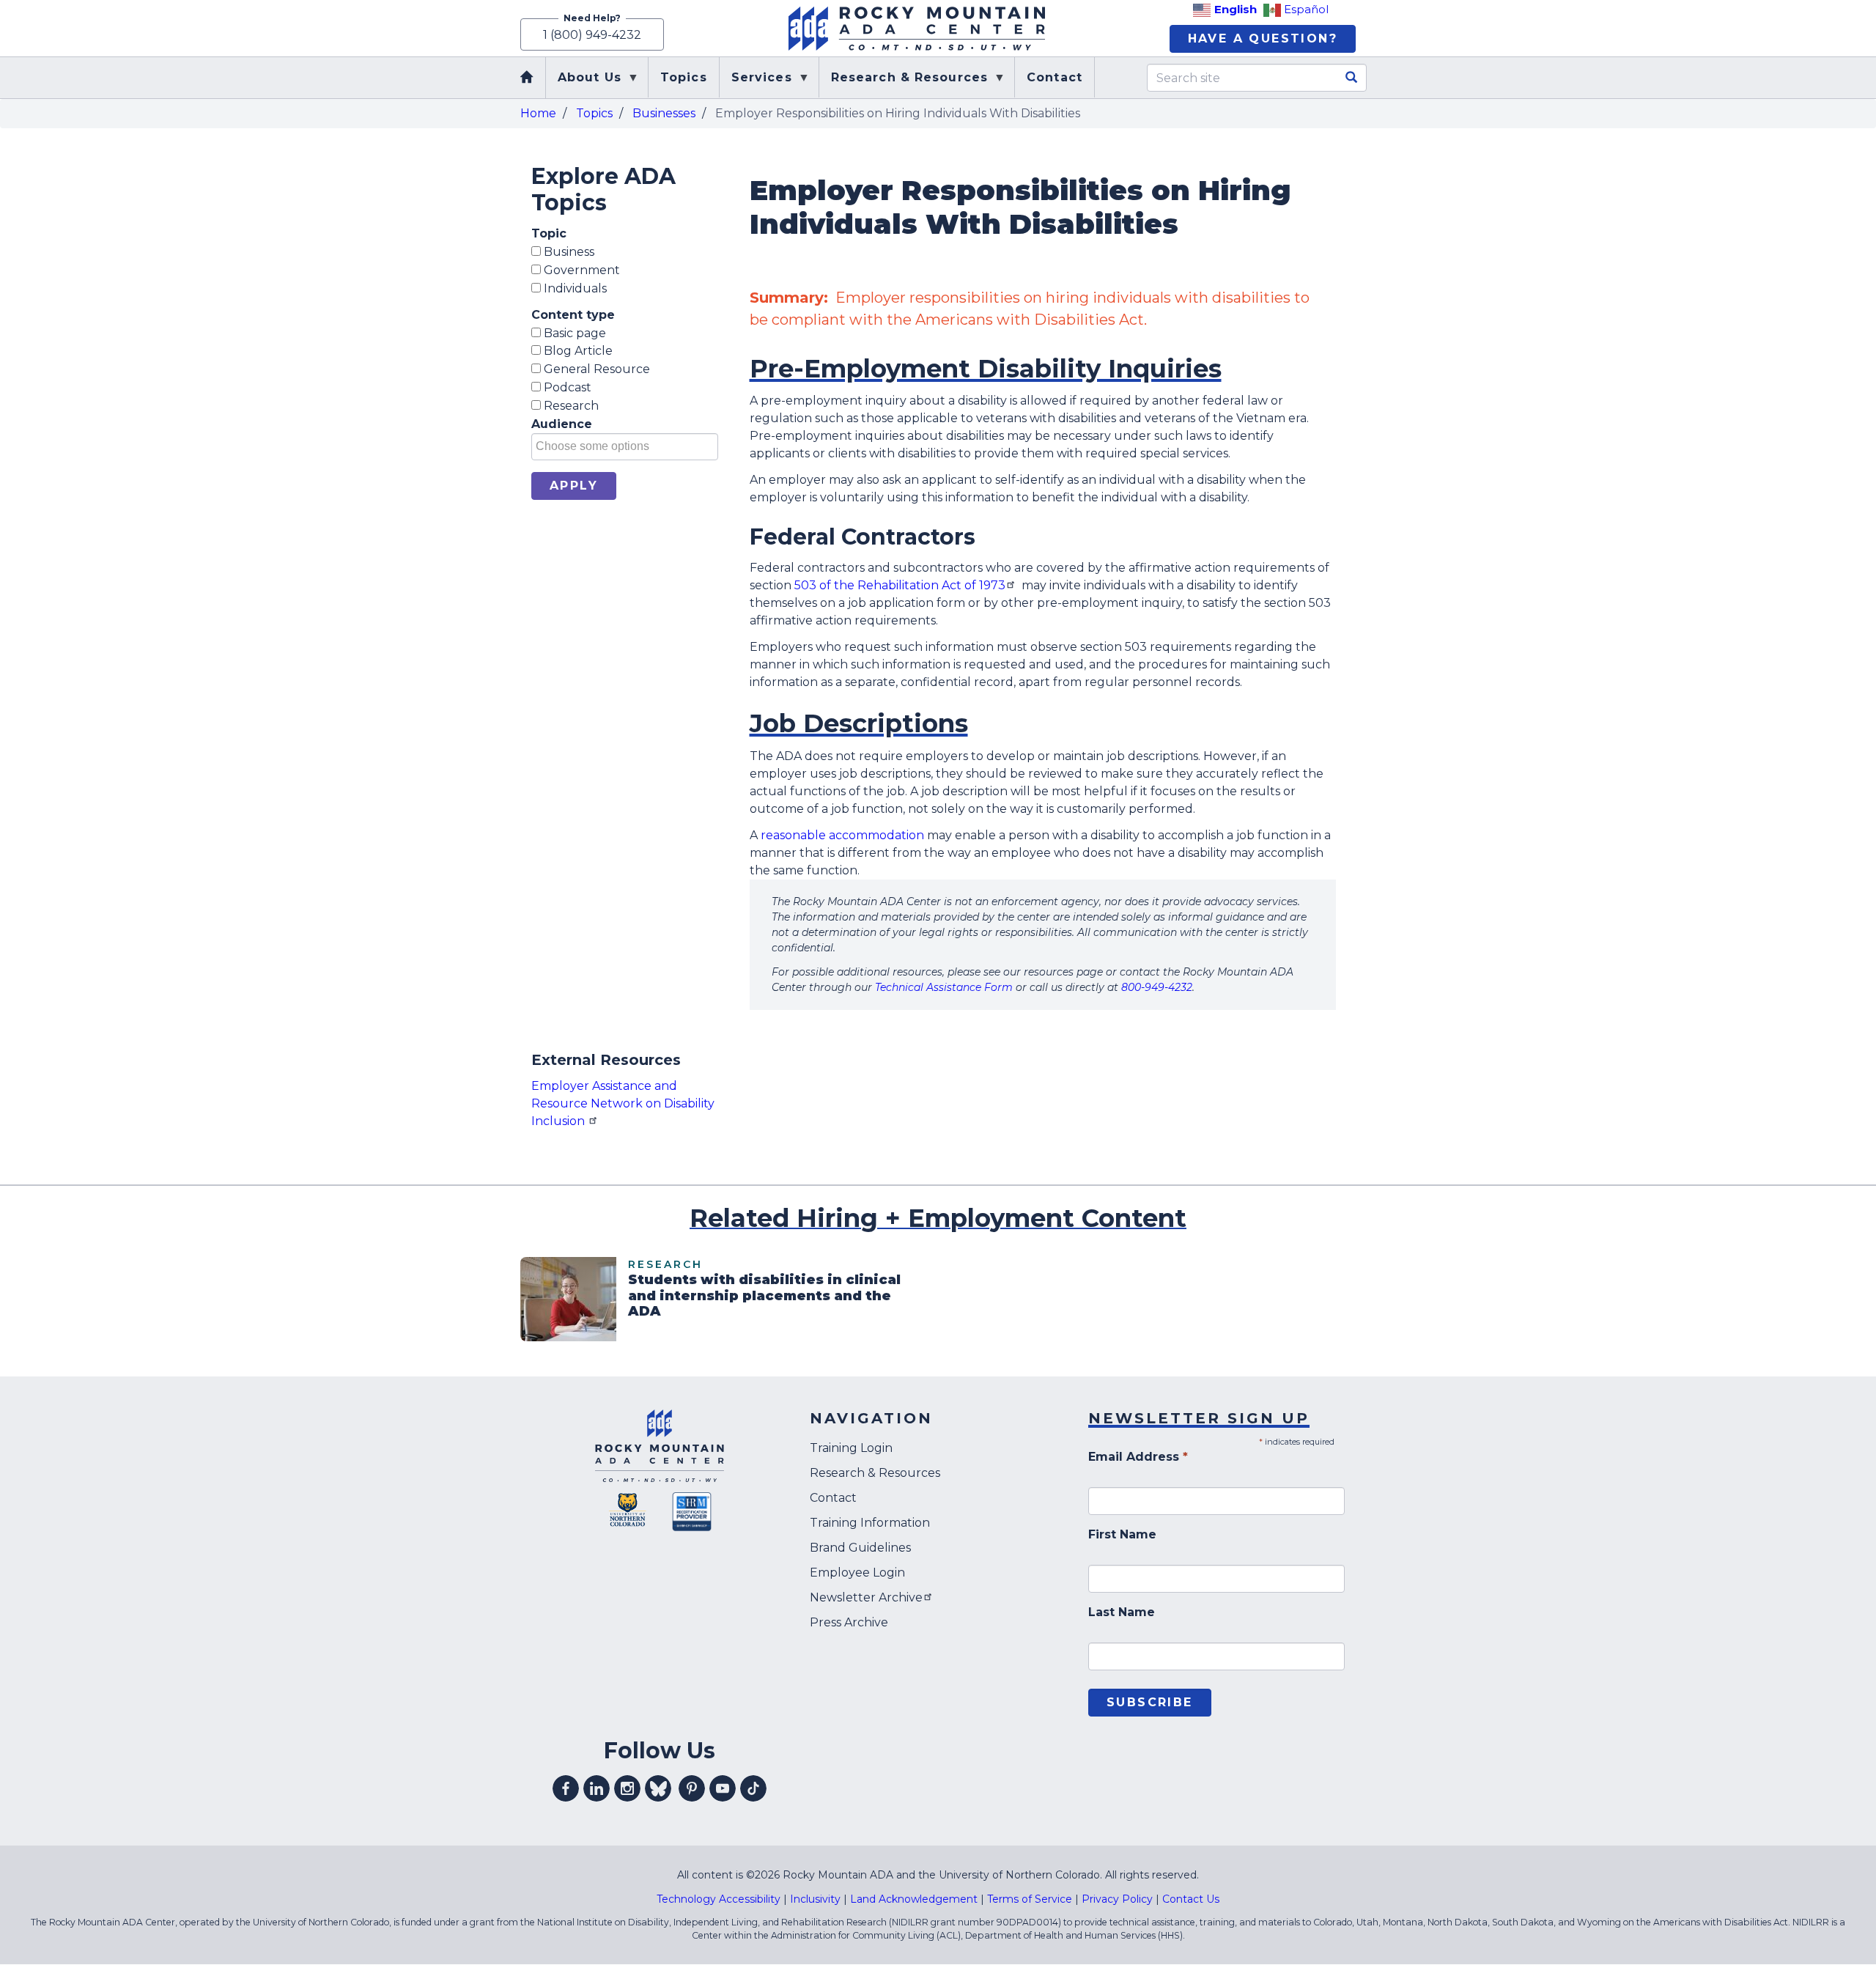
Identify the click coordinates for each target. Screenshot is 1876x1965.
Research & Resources (875, 1473)
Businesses (664, 113)
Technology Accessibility (719, 1899)
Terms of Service (1030, 1899)
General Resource (595, 369)
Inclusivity (815, 1899)
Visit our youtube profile (723, 1788)
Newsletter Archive (866, 1597)
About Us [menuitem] (584, 84)
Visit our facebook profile (566, 1788)
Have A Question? (1263, 38)
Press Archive (849, 1622)
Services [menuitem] (756, 84)
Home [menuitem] (528, 78)
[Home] (917, 29)
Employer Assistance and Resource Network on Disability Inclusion (623, 1103)
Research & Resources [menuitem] (904, 84)
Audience (562, 424)
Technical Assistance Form (944, 987)
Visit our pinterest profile (692, 1788)
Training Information (870, 1523)
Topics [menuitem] (684, 77)
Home (538, 113)
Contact (833, 1498)
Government (580, 270)
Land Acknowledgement (914, 1899)
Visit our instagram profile (627, 1788)
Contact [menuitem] (1055, 77)
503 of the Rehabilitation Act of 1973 (900, 585)
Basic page (573, 333)
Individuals (574, 288)
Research (570, 406)
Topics (594, 113)
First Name (1122, 1534)
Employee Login (857, 1573)
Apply (574, 486)
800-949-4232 (1157, 987)
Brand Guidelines (860, 1548)
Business (568, 252)
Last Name (1122, 1612)
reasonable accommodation (842, 835)
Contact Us (1191, 1899)
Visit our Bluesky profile (658, 1788)
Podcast (566, 387)
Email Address (1138, 1457)
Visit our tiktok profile (753, 1788)
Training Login (851, 1448)
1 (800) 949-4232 (592, 35)
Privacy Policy (1117, 1899)
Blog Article (577, 351)
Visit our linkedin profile (597, 1788)
